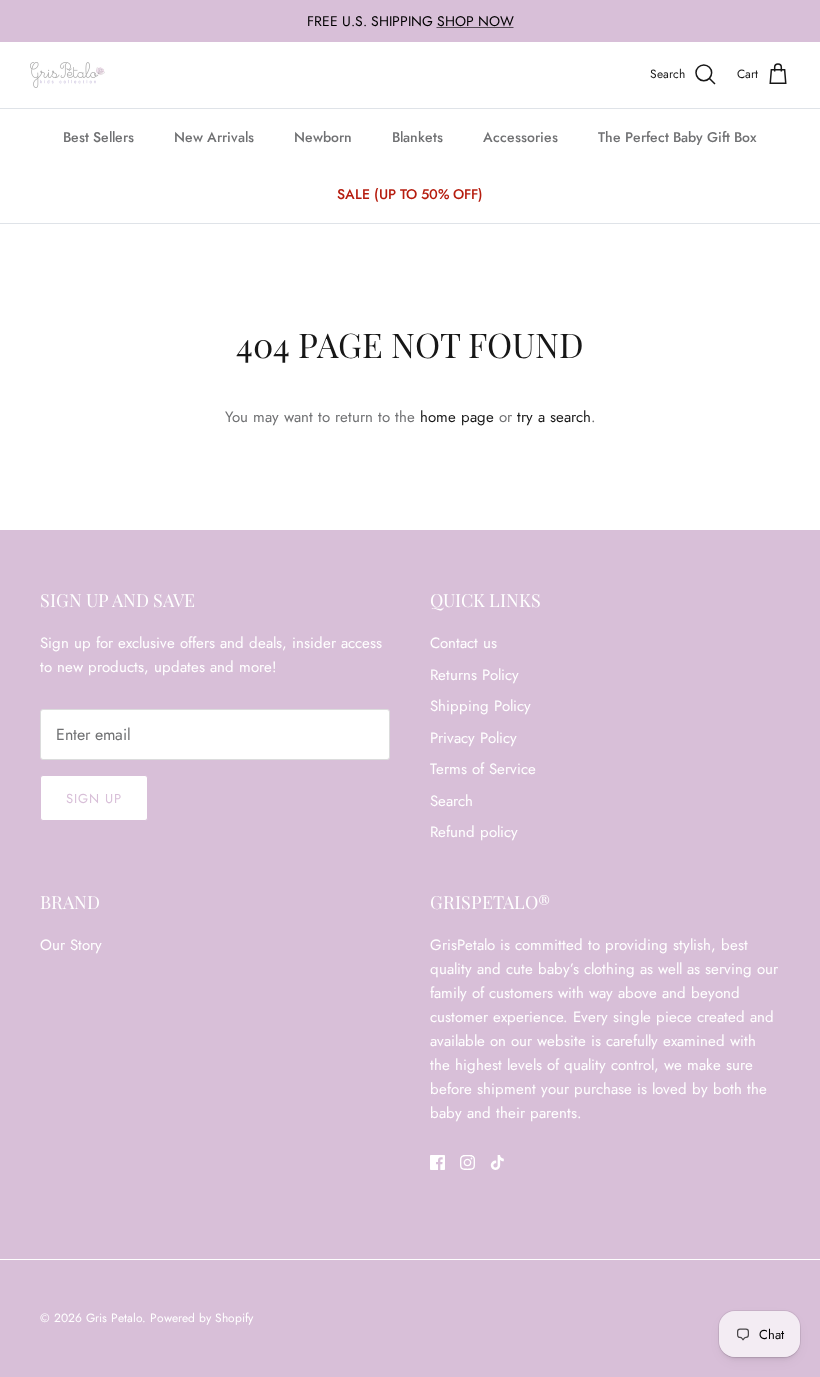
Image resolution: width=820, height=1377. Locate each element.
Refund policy (474, 832)
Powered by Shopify (201, 1318)
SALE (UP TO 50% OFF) (410, 194)
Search (451, 801)
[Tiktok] (497, 1162)
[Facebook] (437, 1162)
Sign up (94, 798)
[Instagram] (467, 1162)
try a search (554, 417)
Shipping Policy (480, 706)
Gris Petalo (114, 1318)
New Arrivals (214, 137)
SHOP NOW (475, 21)
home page (457, 417)
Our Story (71, 945)
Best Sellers (98, 137)
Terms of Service (483, 769)
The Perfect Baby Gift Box (677, 137)
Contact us (463, 643)
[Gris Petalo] (67, 75)
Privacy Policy (473, 738)
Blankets (417, 137)
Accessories (520, 137)
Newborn (323, 137)
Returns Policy (474, 675)
